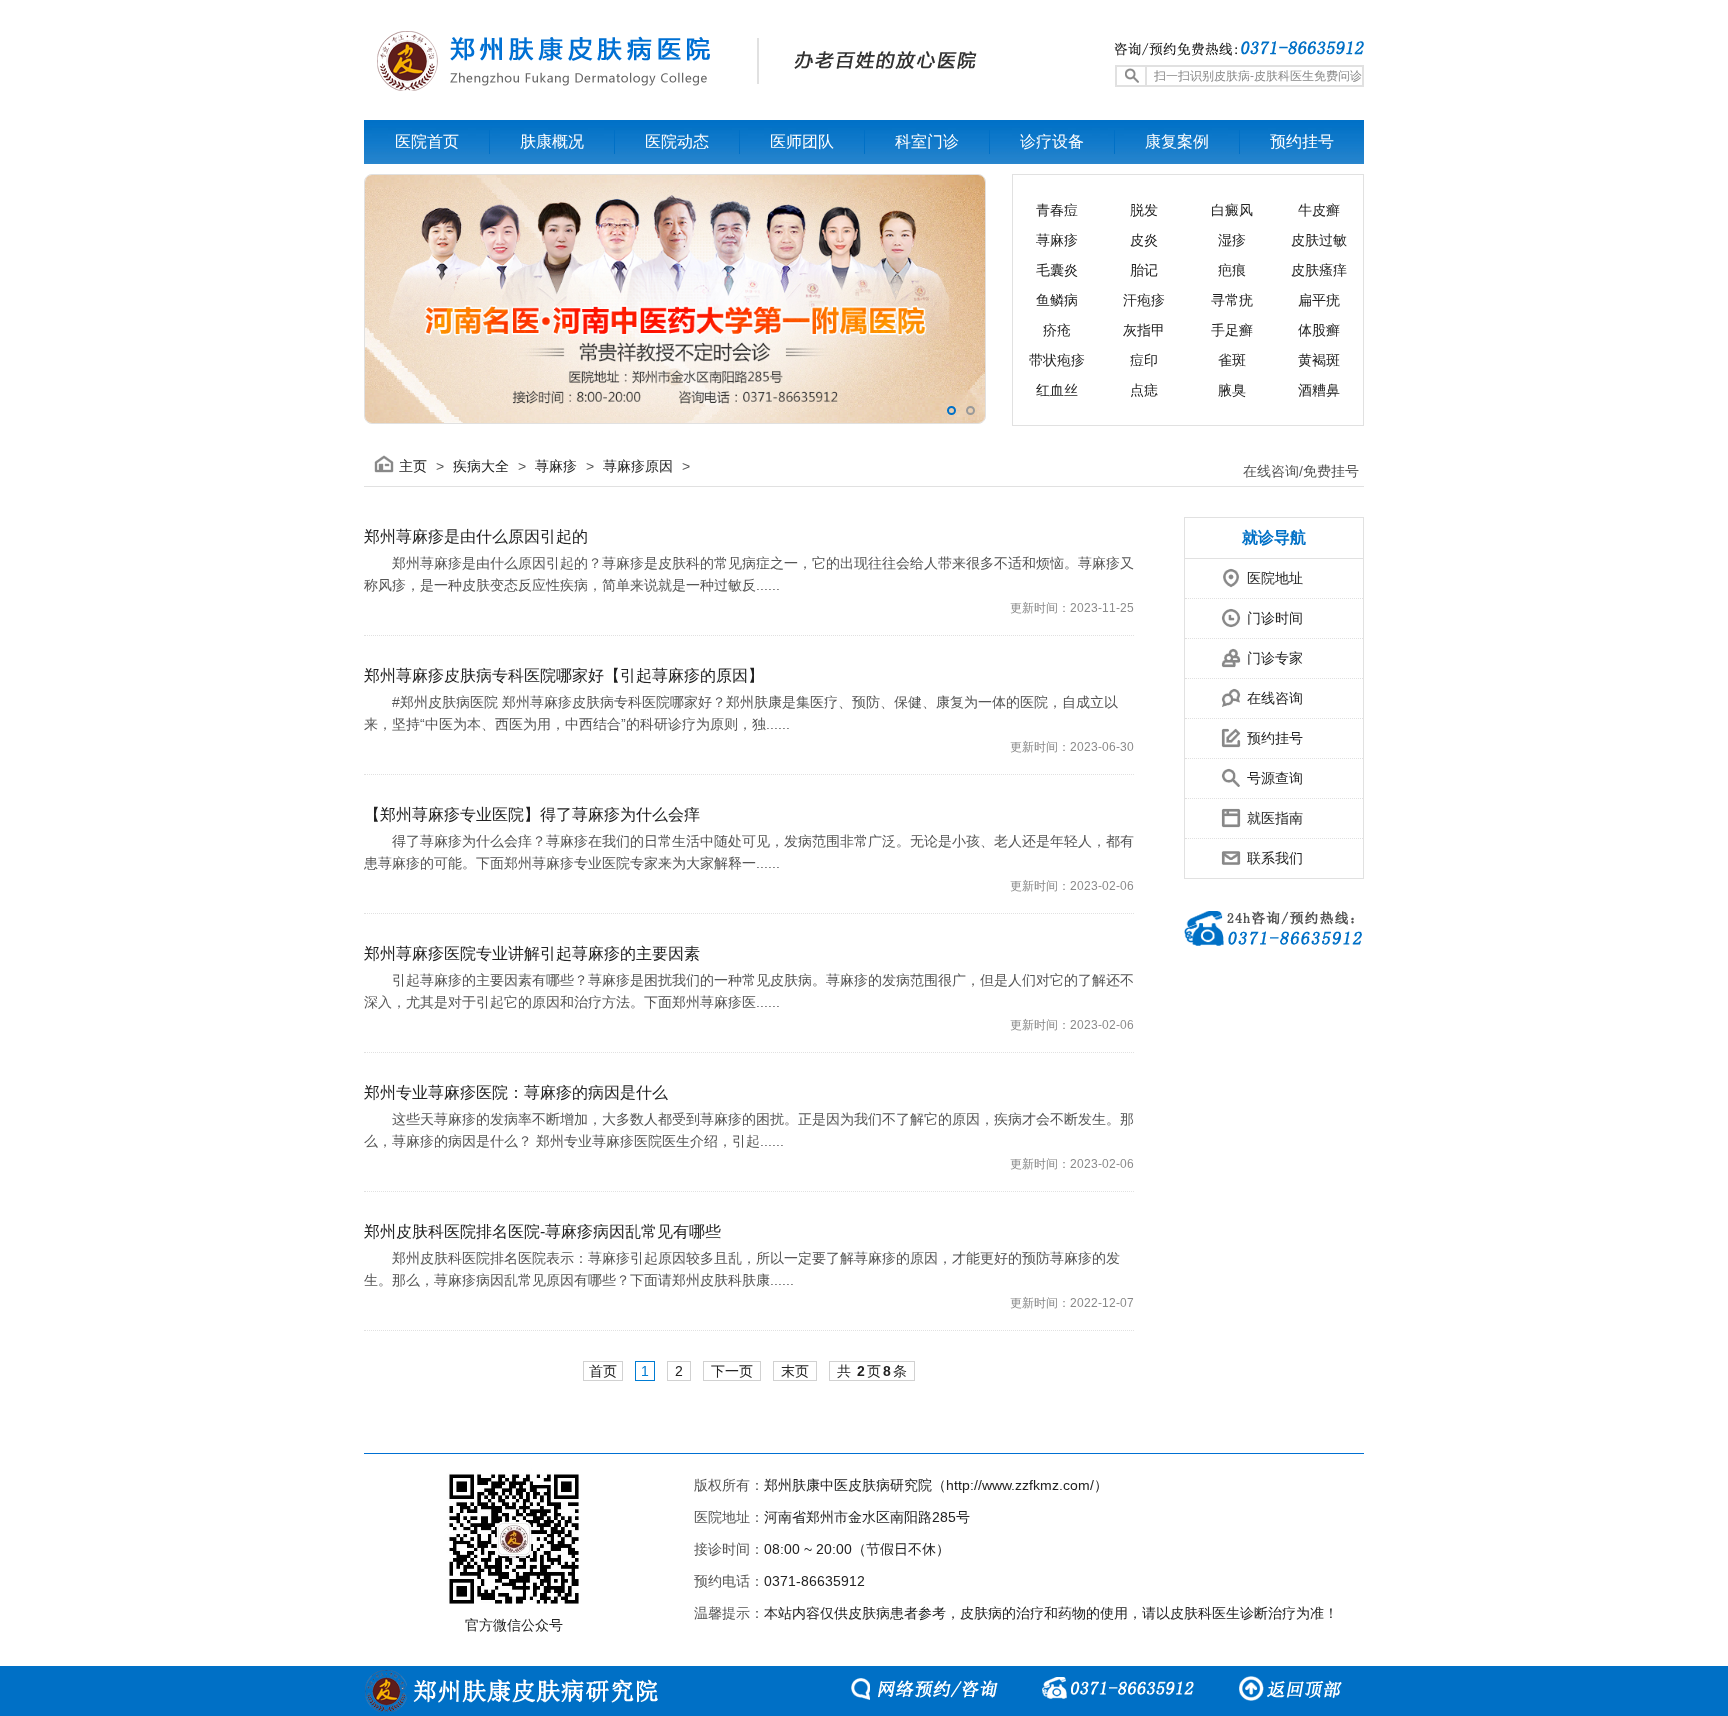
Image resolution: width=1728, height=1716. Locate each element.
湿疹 (1232, 240)
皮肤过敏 (1319, 240)
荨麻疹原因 (638, 466)
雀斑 (1232, 360)
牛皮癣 (1319, 210)
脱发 (1144, 210)
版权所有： (729, 1485)
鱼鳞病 (1057, 300)
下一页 (732, 1371)
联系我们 (1275, 858)
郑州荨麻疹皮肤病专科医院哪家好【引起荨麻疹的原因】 (564, 675)
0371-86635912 (814, 1581)
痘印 (1144, 360)
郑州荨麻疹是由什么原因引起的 (476, 536)
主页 (413, 466)
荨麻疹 (1057, 240)
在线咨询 (1275, 698)
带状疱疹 (1057, 360)
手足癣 (1232, 330)
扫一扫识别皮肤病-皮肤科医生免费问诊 (1258, 76)
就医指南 (1275, 818)
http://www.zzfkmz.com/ (1020, 1485)
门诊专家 (1275, 658)
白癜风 (1232, 210)
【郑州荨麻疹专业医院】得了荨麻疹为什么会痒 (532, 814)
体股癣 (1319, 330)
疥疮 (1057, 330)
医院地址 (1275, 578)
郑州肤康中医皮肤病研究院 (848, 1485)
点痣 (1144, 390)
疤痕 (1232, 270)
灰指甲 (1144, 330)
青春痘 (1057, 210)
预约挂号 (1275, 738)
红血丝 (1057, 390)
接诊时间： (729, 1549)
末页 (795, 1371)
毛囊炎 (1057, 270)
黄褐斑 (1319, 360)
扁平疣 (1319, 300)
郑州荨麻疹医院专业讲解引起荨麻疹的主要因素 (532, 953)
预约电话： (729, 1581)
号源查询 (1275, 778)
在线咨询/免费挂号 (1301, 471)
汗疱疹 (1144, 300)
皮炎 (1144, 240)
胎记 (1144, 270)
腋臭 (1232, 390)
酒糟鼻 (1319, 390)
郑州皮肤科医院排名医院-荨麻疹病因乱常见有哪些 (542, 1231)
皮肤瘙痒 (1319, 270)
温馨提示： (729, 1613)
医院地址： (729, 1517)
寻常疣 (1232, 300)
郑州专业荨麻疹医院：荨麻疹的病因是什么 (516, 1092)
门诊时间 (1275, 618)
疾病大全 (481, 466)
